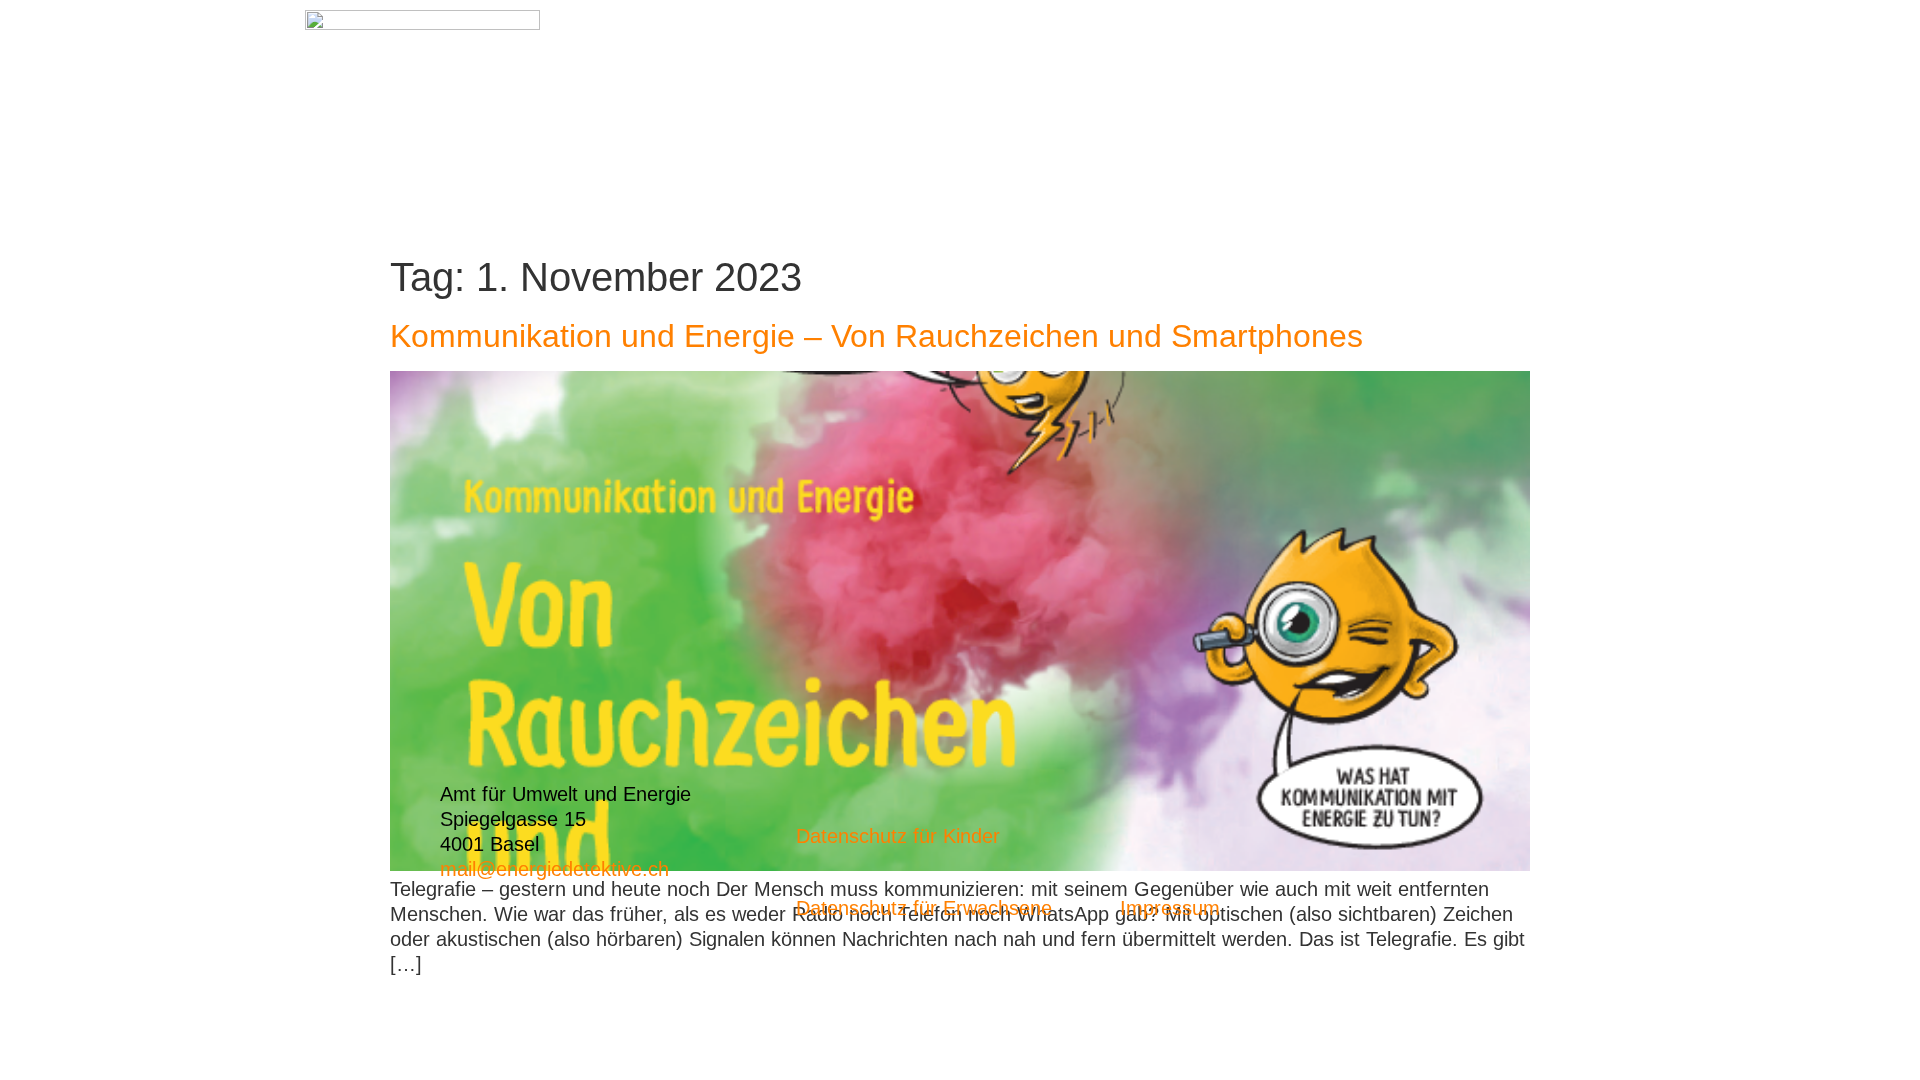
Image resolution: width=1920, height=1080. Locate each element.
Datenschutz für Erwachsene (924, 908)
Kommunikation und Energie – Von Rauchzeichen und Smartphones (876, 336)
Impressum (1170, 908)
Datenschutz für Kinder (898, 836)
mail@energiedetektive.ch (554, 869)
